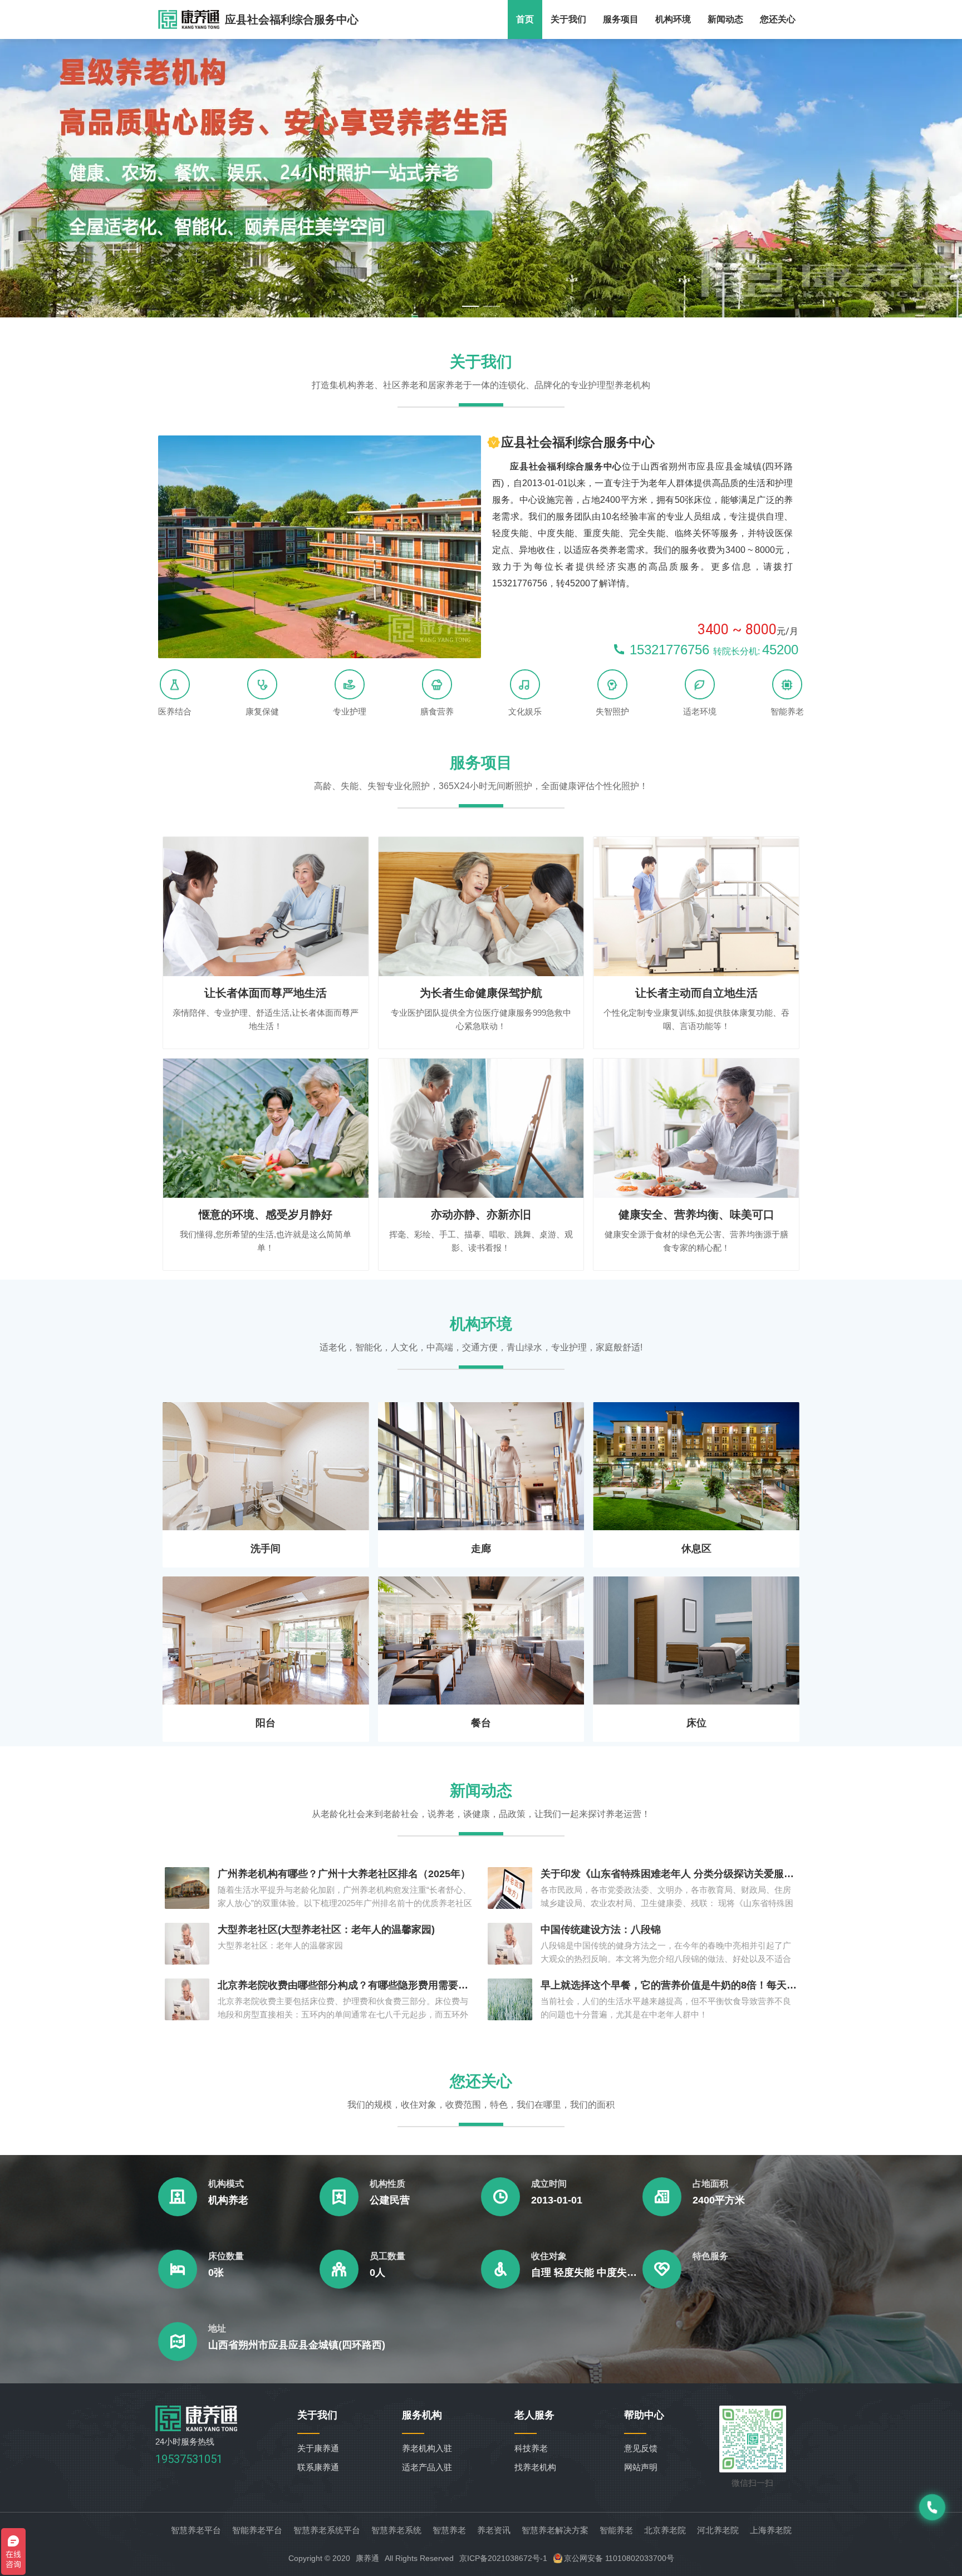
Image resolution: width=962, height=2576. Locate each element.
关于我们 (568, 19)
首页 (525, 19)
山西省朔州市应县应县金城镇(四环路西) (297, 2345)
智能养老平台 (257, 2530)
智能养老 (616, 2530)
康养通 (367, 2558)
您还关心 (778, 19)
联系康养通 (318, 2467)
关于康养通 (318, 2448)
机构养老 (228, 2200)
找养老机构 (535, 2467)
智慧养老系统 (396, 2530)
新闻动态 (725, 19)
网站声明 (641, 2467)
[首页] (197, 2428)
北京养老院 (665, 2530)
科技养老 (531, 2448)
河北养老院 (718, 2530)
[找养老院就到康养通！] (189, 19)
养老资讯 (494, 2530)
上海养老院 (771, 2530)
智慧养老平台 (196, 2530)
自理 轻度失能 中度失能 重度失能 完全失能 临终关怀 (587, 2273)
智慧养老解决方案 (555, 2530)
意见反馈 (641, 2448)
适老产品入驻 (427, 2467)
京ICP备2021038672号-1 (503, 2558)
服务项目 (621, 19)
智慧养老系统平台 (327, 2530)
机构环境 (673, 19)
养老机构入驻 (427, 2448)
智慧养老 (449, 2530)
